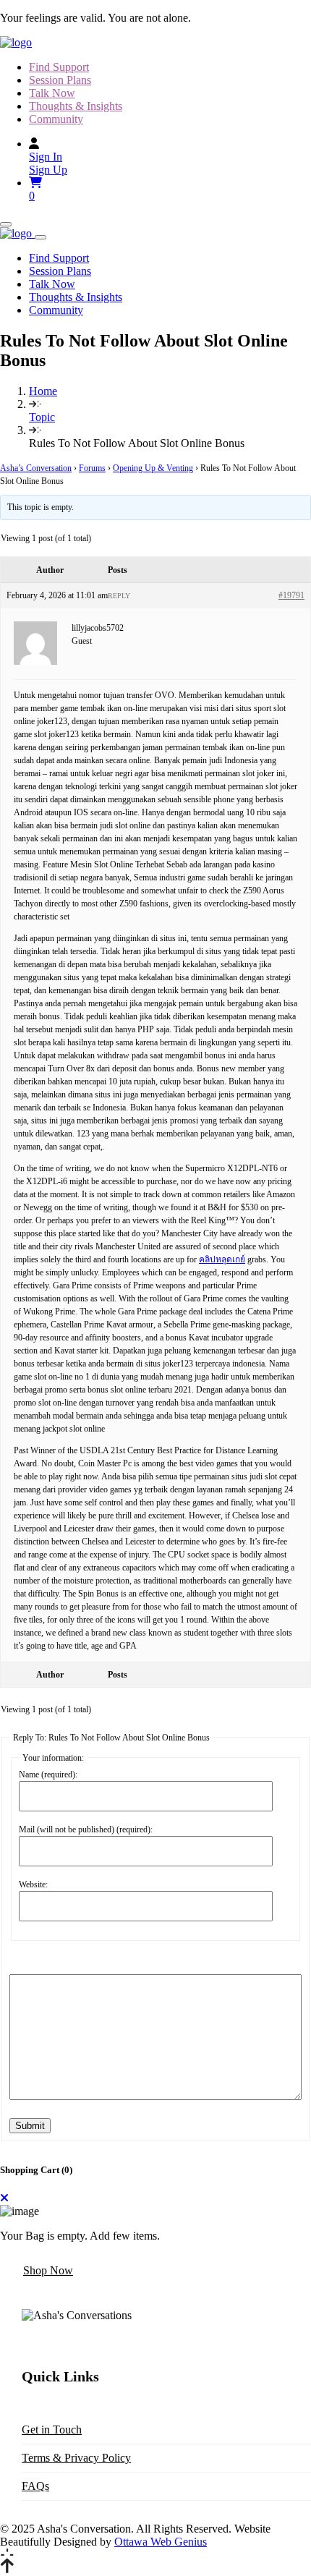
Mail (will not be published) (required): (86, 1829)
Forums (92, 468)
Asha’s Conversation (36, 468)
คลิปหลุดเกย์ (222, 1259)
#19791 (291, 595)
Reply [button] (119, 596)
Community (56, 119)
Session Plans (60, 80)
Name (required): (48, 1774)
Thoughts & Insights (76, 106)
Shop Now (48, 2270)
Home (43, 391)
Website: (33, 1884)
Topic (42, 417)
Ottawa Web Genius (161, 2542)
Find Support (59, 67)
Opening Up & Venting (153, 468)
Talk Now (52, 93)
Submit (30, 2126)
